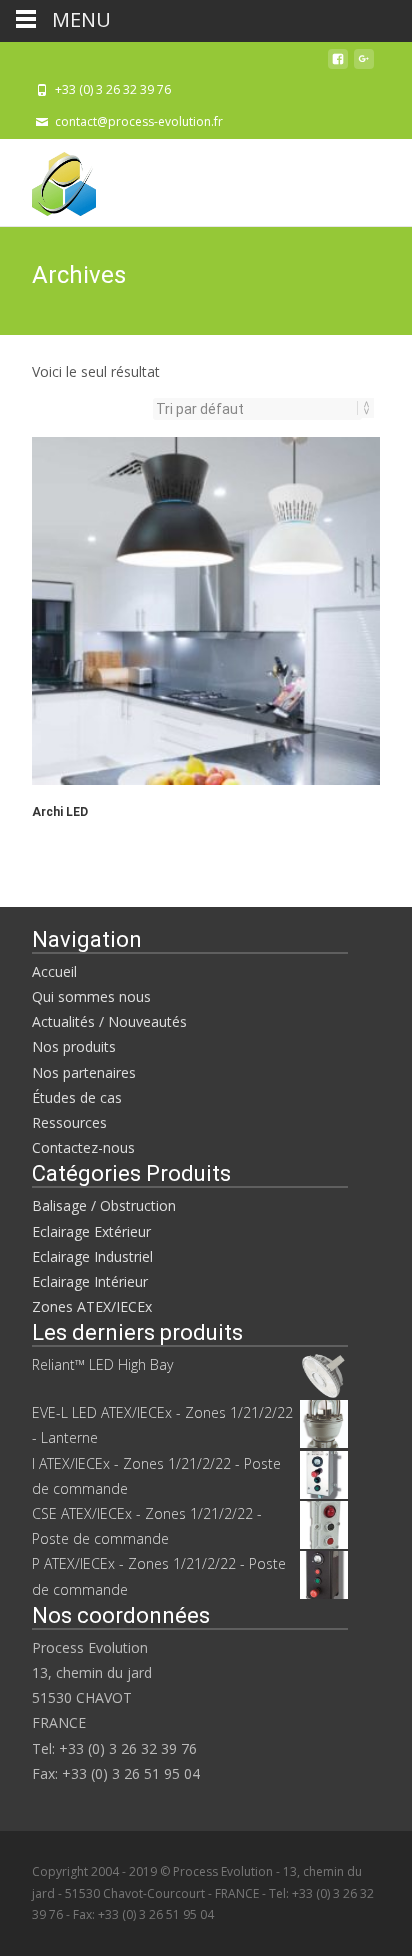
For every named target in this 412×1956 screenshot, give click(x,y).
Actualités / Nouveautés (109, 1021)
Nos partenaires (84, 1072)
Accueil (54, 971)
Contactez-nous (83, 1147)
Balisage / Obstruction (104, 1205)
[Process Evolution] (48, 179)
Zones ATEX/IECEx (92, 1306)
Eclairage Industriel (92, 1256)
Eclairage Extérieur (91, 1231)
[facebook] (338, 64)
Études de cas (77, 1097)
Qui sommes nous (91, 996)
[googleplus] (364, 64)
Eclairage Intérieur (90, 1281)
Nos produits (74, 1046)
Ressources (69, 1122)
